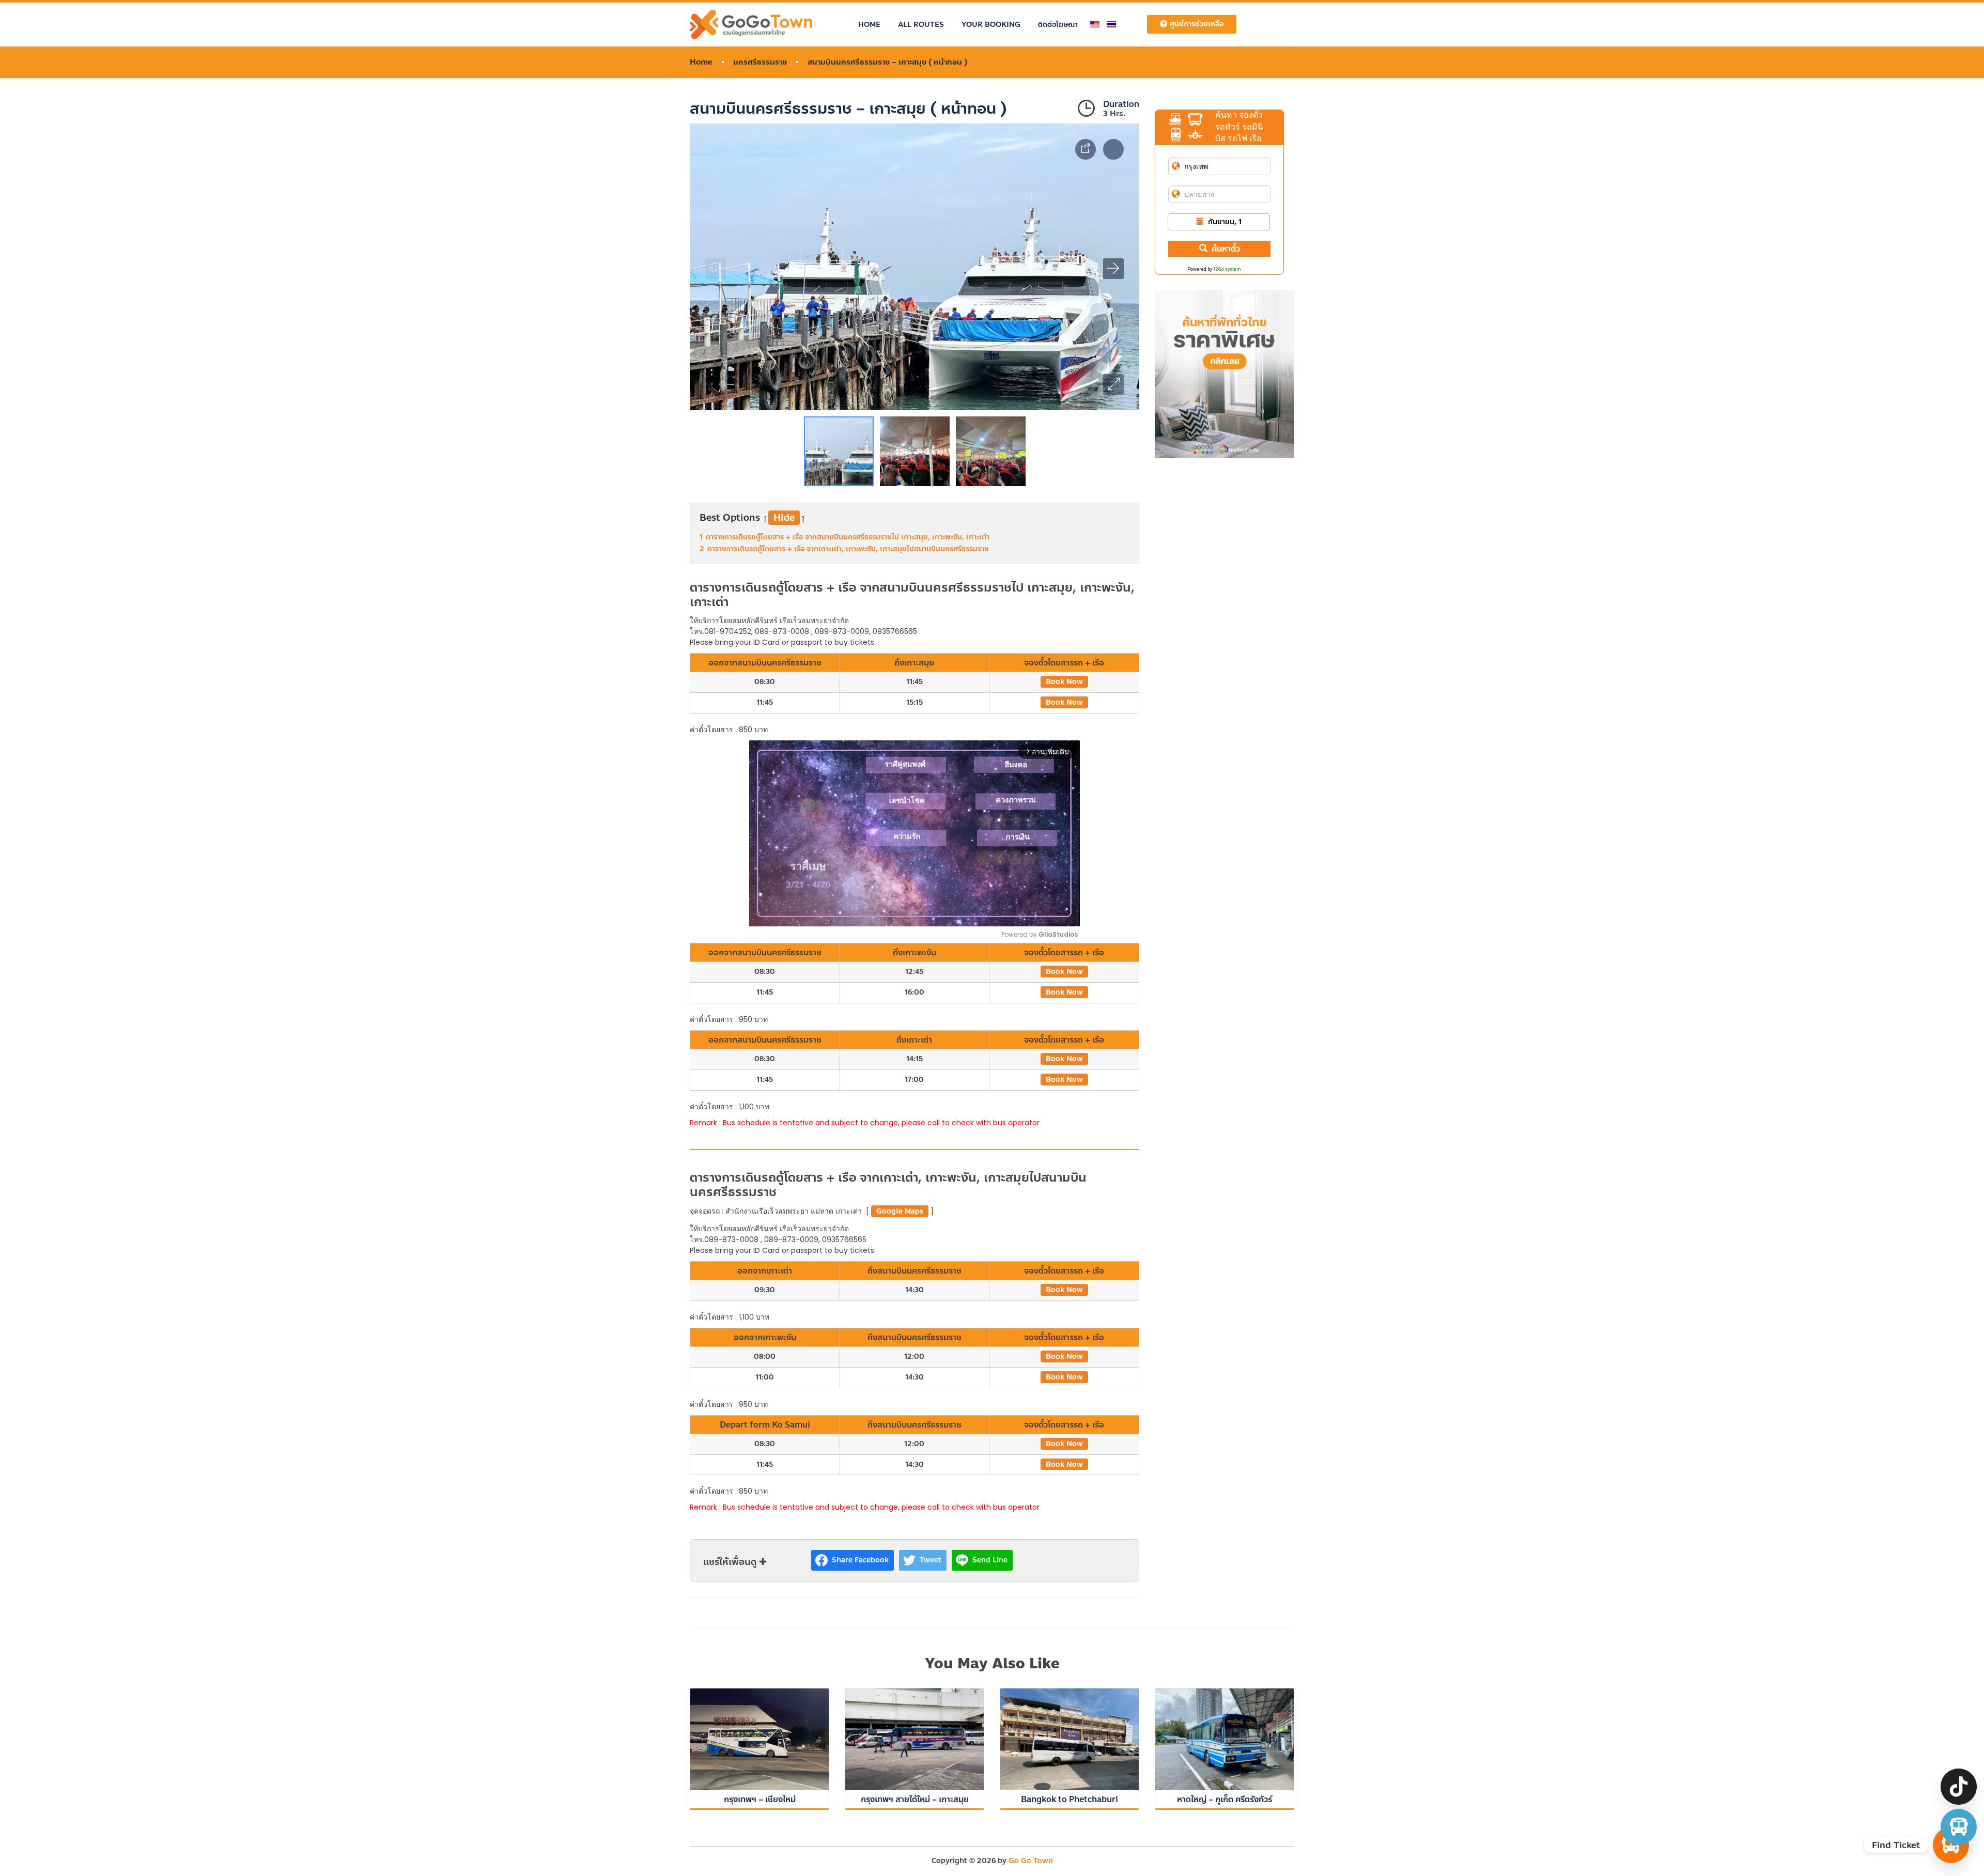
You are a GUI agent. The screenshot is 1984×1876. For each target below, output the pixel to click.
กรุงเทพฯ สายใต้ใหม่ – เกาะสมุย (915, 1799)
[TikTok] (1959, 1787)
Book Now (1064, 682)
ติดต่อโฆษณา (1058, 25)
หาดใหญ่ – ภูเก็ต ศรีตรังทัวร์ (1225, 1799)
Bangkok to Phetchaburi (1069, 1799)
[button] (1113, 384)
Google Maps (900, 1211)
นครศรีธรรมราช (760, 62)
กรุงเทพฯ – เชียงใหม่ (760, 1799)
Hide (784, 518)
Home (869, 25)
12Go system (1227, 269)
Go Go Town (1031, 1861)
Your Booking (991, 25)
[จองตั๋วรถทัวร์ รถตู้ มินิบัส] (1959, 1827)
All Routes (921, 25)
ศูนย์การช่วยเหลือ (1197, 24)
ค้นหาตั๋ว (1226, 249)
